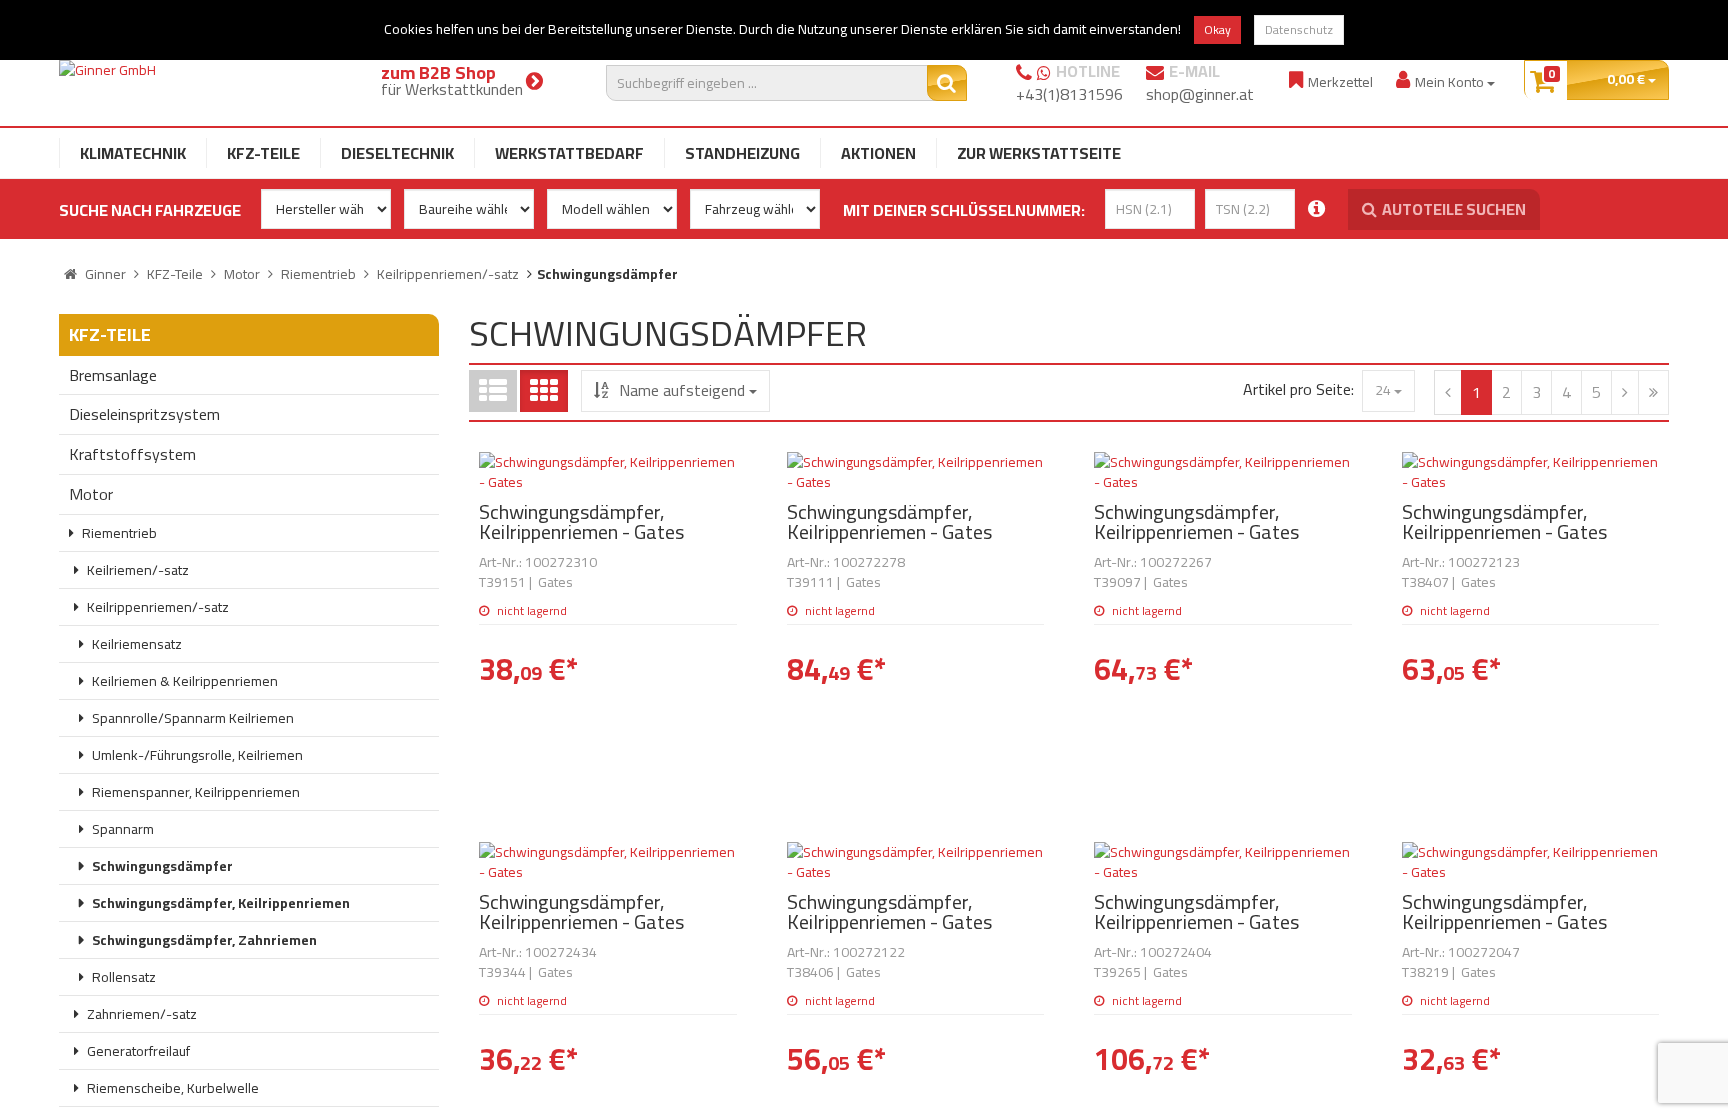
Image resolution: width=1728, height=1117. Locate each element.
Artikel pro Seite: (1298, 389)
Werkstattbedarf (569, 153)
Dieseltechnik (397, 153)
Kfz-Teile (263, 153)
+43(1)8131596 (1069, 94)
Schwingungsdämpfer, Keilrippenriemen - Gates (581, 521)
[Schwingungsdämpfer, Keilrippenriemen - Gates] (608, 472)
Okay (1217, 29)
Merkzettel (1340, 81)
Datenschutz (1299, 29)
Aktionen (878, 153)
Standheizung (742, 153)
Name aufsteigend (682, 390)
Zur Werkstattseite (1039, 153)
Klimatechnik (133, 153)
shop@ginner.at (1200, 94)
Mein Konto (1451, 81)
